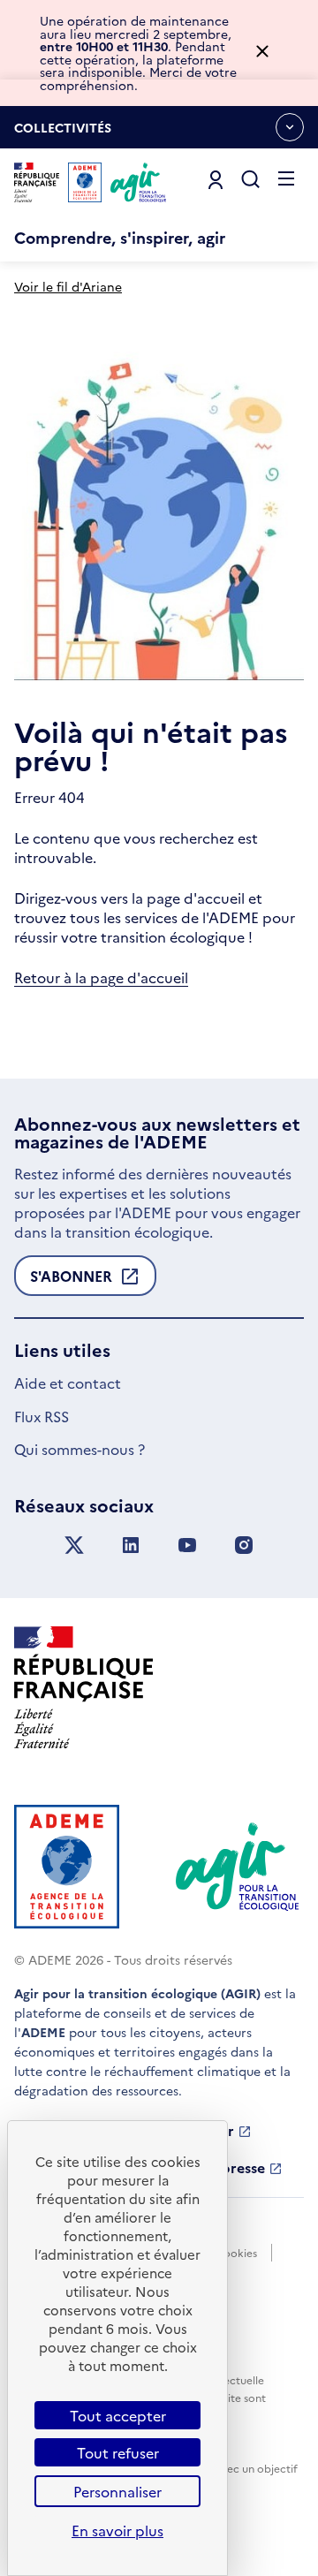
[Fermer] (262, 53)
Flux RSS (42, 1416)
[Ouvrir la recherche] (251, 180)
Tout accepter (118, 2415)
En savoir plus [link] (117, 2530)
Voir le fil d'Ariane (68, 286)
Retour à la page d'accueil (101, 977)
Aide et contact (68, 1383)
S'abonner (71, 1281)
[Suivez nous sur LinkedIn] (131, 1546)
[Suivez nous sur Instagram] (244, 1546)
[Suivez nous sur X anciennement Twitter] (74, 1546)
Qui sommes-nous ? (79, 1449)
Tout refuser (118, 2452)
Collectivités (63, 133)
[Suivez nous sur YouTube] (187, 1546)
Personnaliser (117, 2491)
